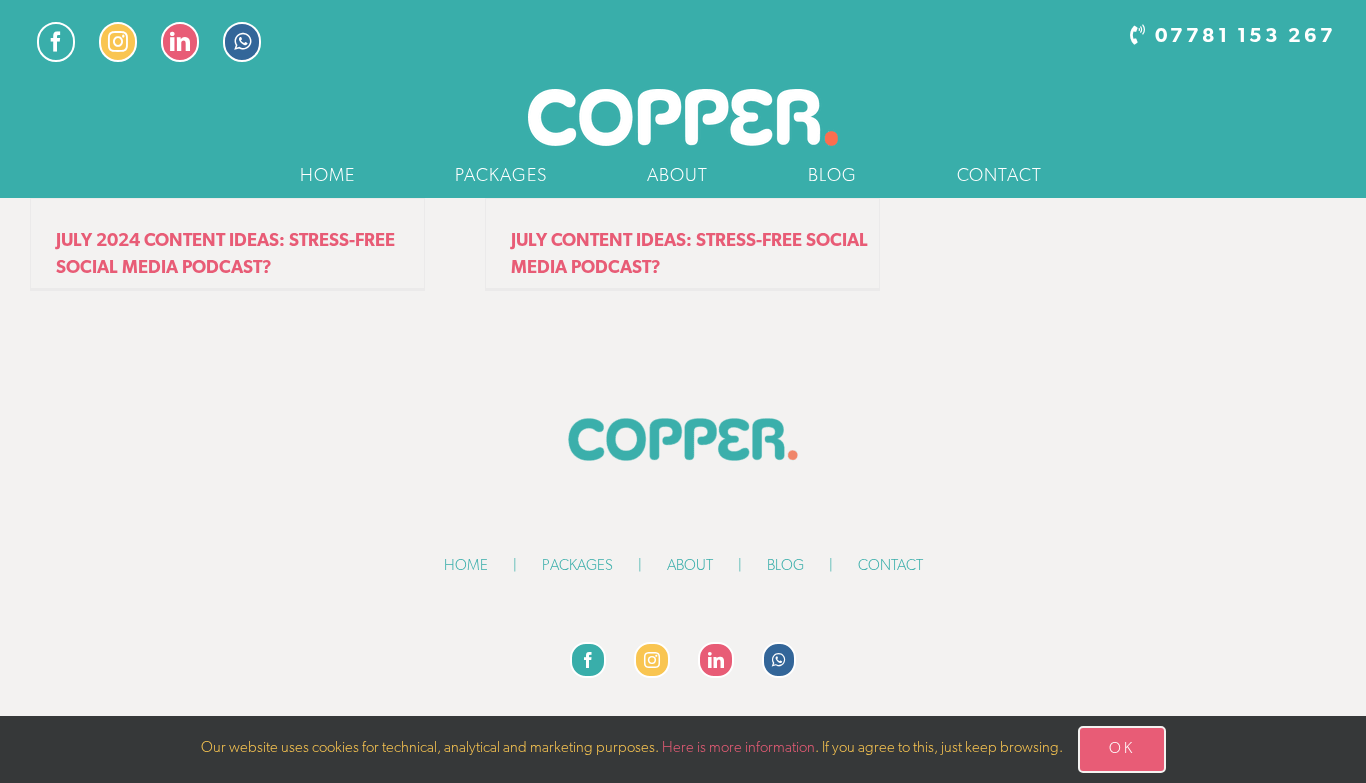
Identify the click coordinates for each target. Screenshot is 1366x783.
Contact (890, 566)
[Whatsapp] (779, 660)
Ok (1122, 749)
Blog (785, 566)
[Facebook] (588, 660)
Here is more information (738, 748)
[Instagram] (652, 660)
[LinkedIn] (716, 660)
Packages (577, 566)
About (690, 566)
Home (466, 566)
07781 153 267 (1245, 37)
